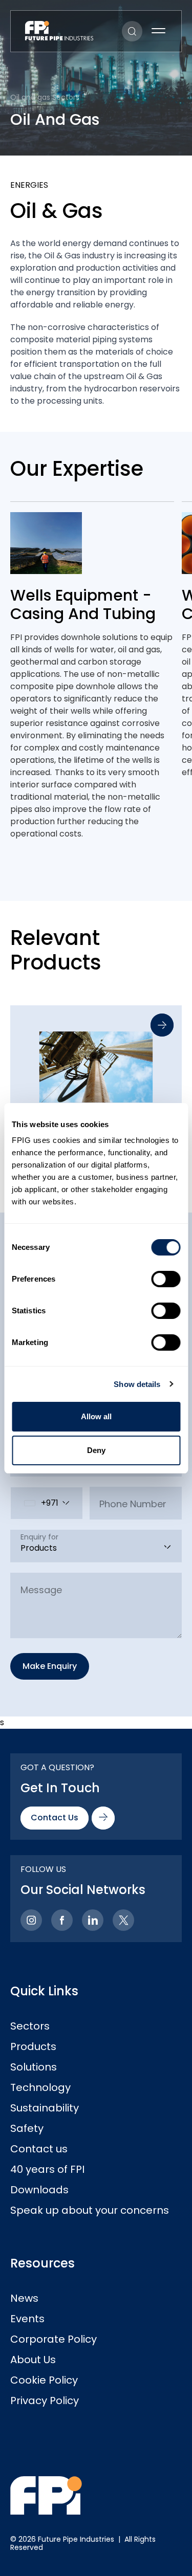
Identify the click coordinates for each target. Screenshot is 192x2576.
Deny (96, 1450)
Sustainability (45, 2108)
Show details (137, 1384)
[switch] (166, 1279)
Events (27, 2319)
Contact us (39, 2149)
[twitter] (123, 1920)
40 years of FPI (47, 2169)
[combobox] (47, 1503)
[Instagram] (31, 1920)
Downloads (39, 2190)
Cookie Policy (44, 2380)
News (24, 2298)
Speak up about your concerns (90, 2210)
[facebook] (62, 1920)
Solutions (34, 2067)
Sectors (30, 2026)
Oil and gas (30, 97)
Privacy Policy (45, 2401)
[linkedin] (93, 1920)
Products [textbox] (39, 1548)
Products (33, 2046)
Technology (40, 2087)
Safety (27, 2128)
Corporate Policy (54, 2339)
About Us (33, 2360)
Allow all (96, 1416)
